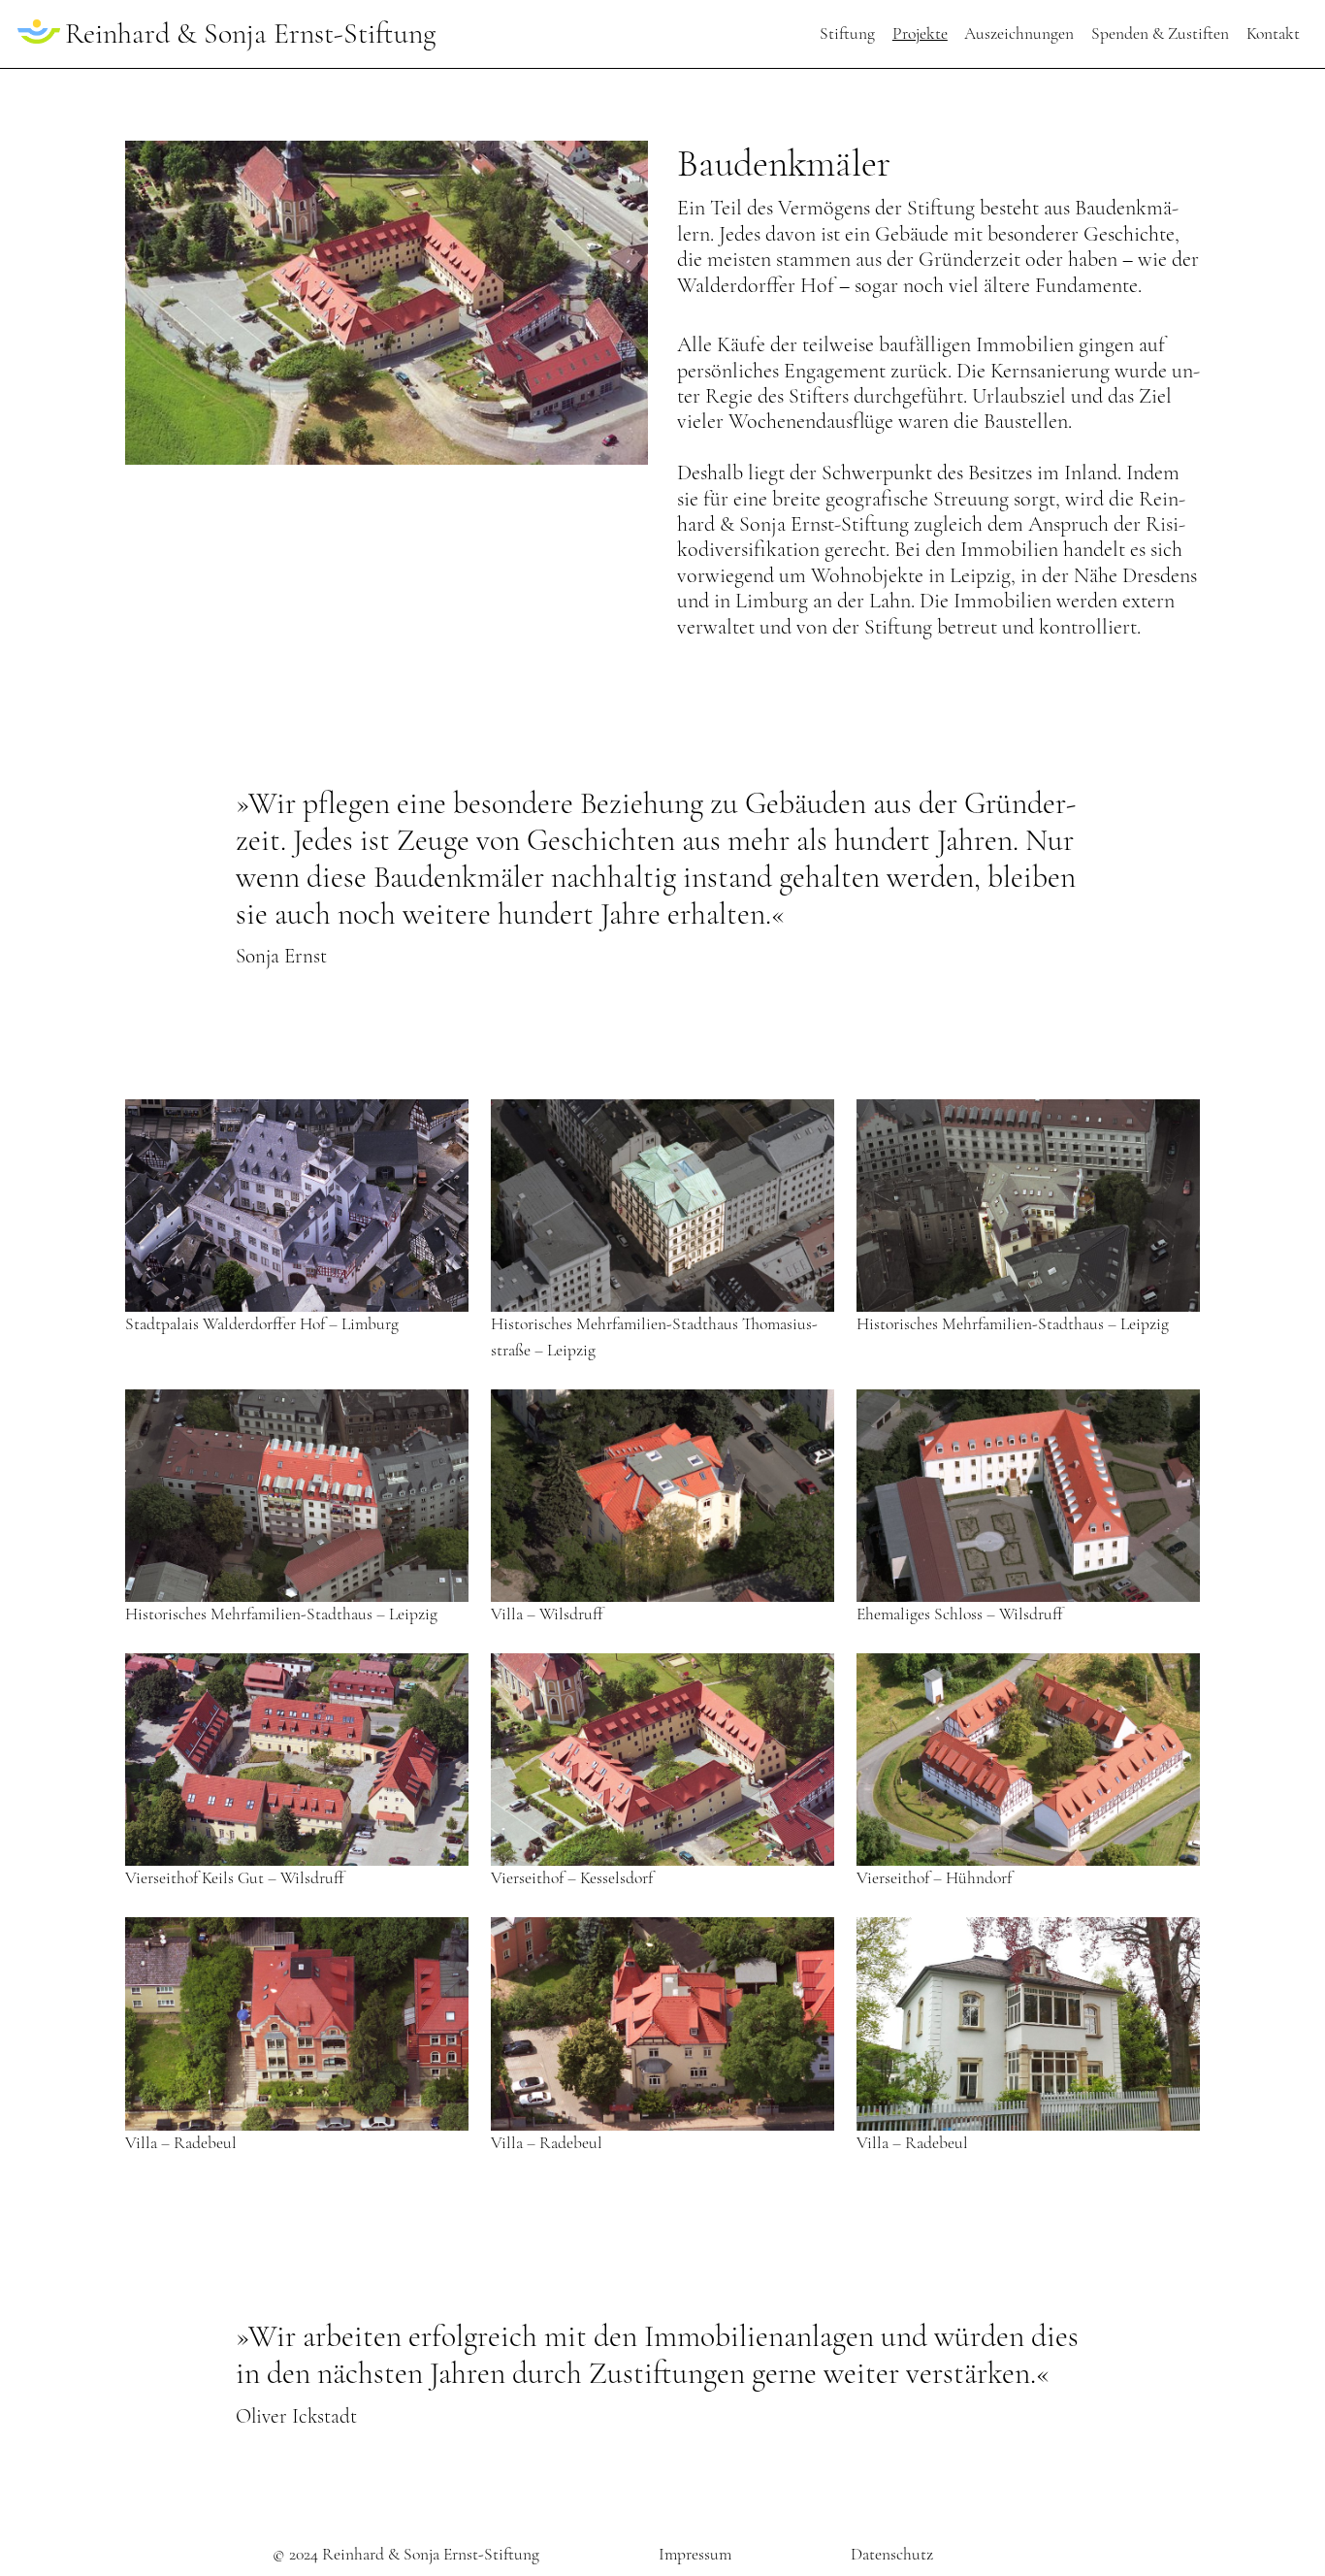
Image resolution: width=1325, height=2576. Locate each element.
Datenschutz (892, 2554)
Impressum (695, 2554)
